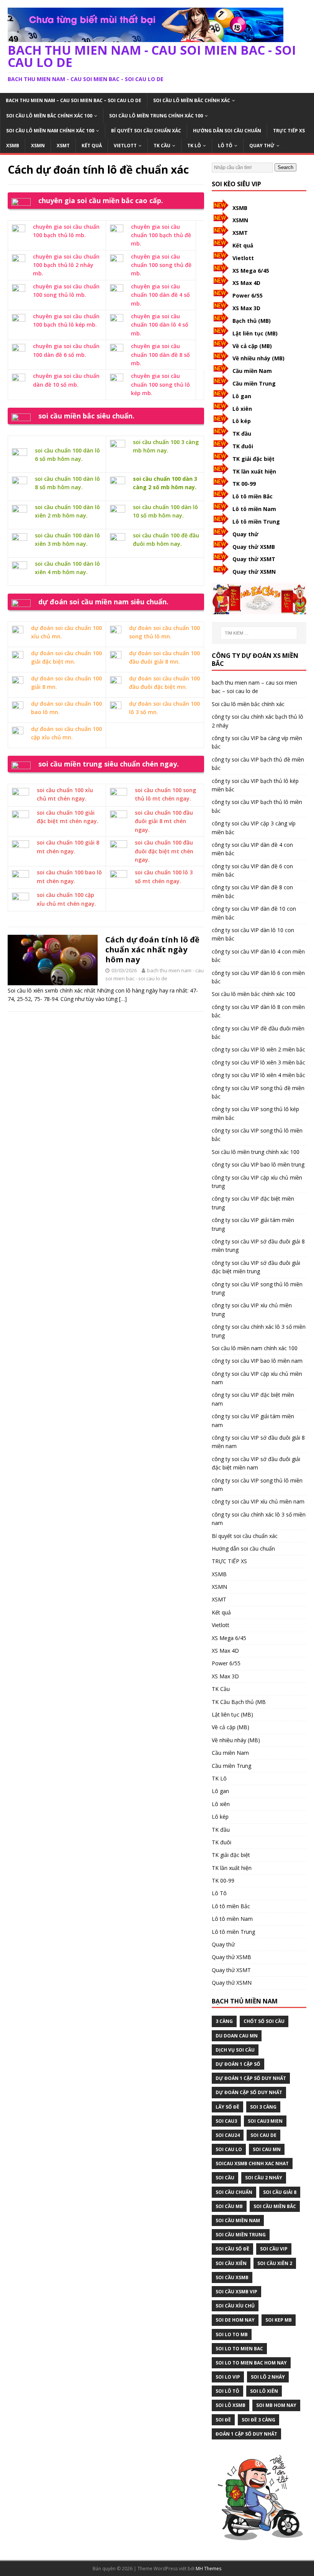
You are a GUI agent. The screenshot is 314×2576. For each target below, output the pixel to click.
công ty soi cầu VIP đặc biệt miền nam (253, 1399)
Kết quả (92, 146)
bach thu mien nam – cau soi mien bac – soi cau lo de (74, 100)
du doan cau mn (237, 2036)
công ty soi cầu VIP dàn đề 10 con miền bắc (254, 913)
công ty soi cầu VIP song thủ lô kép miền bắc (255, 1113)
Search (285, 167)
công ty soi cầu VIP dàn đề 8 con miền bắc (252, 891)
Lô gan (242, 396)
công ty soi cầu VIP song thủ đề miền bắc (258, 1092)
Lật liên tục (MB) (255, 333)
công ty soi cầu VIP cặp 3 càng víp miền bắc (254, 827)
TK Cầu (162, 146)
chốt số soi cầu (264, 2021)
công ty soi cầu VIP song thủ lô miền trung (257, 1288)
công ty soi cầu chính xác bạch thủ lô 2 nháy (258, 721)
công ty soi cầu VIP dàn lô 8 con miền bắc (258, 1011)
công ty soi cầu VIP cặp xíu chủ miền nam (257, 1378)
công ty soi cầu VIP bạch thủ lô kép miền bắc (255, 785)
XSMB (13, 146)
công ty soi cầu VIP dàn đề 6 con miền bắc (252, 870)
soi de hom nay (235, 2320)
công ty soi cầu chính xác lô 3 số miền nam (259, 1519)
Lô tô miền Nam (254, 509)
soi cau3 (226, 2121)
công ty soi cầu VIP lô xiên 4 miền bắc (258, 1075)
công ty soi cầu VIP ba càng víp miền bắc (257, 742)
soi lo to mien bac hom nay (251, 2363)
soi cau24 (228, 2135)
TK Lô (194, 146)
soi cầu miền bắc (275, 2206)
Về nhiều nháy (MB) (258, 358)
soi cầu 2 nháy (264, 2178)
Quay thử (262, 146)
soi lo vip (228, 2377)
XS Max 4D (246, 283)
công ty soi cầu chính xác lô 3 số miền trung (259, 1331)
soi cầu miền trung (241, 2235)
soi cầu (225, 2178)
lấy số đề (227, 2107)
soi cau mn (267, 2149)
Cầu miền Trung (254, 383)
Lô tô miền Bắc (253, 496)
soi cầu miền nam (238, 2220)
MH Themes (209, 2569)
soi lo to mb (232, 2334)
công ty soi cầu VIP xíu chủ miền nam (258, 1501)
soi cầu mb (229, 2206)
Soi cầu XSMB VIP (236, 2292)
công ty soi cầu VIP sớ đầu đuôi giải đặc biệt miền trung (256, 1267)
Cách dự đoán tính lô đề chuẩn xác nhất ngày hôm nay (152, 950)
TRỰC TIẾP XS (289, 131)
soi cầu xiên (231, 2263)
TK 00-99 (244, 484)
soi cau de (263, 2135)
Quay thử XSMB (254, 547)
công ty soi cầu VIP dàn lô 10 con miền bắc (253, 934)
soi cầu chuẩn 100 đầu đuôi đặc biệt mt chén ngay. (164, 851)
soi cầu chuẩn (234, 2192)
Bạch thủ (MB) (252, 321)
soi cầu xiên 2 (275, 2263)
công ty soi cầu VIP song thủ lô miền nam (257, 1485)
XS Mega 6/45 (251, 271)
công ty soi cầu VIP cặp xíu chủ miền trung (257, 1182)
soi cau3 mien (265, 2121)
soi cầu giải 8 (280, 2192)
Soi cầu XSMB (232, 2277)
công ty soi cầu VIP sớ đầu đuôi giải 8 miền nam (258, 1442)
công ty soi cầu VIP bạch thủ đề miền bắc (258, 764)
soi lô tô (227, 2391)
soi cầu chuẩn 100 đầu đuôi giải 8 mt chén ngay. (164, 821)
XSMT (63, 146)
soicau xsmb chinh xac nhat (252, 2163)
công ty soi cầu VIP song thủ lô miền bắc (257, 1135)
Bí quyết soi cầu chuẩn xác (146, 131)
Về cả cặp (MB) (252, 346)
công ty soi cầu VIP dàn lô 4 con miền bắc (258, 956)
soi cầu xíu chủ (235, 2306)
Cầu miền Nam (252, 371)
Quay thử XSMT (254, 559)
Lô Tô (225, 146)
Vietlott (125, 146)
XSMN (38, 146)
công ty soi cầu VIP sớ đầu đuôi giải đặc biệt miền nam (256, 1463)
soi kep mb (279, 2320)
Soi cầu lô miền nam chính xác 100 (50, 131)
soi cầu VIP (274, 2249)
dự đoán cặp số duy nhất (249, 2092)
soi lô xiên (264, 2391)
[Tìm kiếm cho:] (259, 633)
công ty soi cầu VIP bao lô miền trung (258, 1164)
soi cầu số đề (232, 2249)
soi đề (223, 2420)
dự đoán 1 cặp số (238, 2064)
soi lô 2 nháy (268, 2377)
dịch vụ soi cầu (235, 2050)
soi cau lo (229, 2149)
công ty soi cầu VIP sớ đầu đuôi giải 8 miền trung (258, 1246)
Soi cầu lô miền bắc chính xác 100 (49, 116)
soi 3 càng (263, 2107)
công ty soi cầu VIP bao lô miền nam (257, 1361)
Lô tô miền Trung (256, 522)
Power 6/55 (248, 295)
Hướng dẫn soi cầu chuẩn (227, 131)
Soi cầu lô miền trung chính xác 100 (156, 116)
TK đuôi (243, 446)
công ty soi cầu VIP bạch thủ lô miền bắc (257, 806)
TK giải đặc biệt (253, 459)
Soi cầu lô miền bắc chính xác (192, 100)
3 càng (224, 2021)
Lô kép (242, 421)
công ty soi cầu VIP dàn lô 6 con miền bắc (258, 977)
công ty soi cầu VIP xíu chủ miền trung (252, 1309)
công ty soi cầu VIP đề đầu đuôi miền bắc (258, 1033)
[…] (123, 999)
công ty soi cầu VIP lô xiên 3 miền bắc (258, 1062)
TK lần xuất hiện (254, 471)
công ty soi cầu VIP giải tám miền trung (253, 1224)
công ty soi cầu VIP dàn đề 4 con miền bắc (252, 849)
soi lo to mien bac (239, 2349)
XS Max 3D (246, 308)
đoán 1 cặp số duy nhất (246, 2434)
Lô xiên (242, 409)
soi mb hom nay (276, 2405)
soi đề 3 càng (258, 2420)
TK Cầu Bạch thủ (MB (239, 1702)
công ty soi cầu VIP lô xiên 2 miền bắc (258, 1049)
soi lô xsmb (231, 2405)
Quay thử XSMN (254, 572)
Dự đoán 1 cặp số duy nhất (251, 2078)
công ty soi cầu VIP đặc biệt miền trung (253, 1203)
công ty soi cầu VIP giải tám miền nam (253, 1420)
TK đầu (242, 434)
